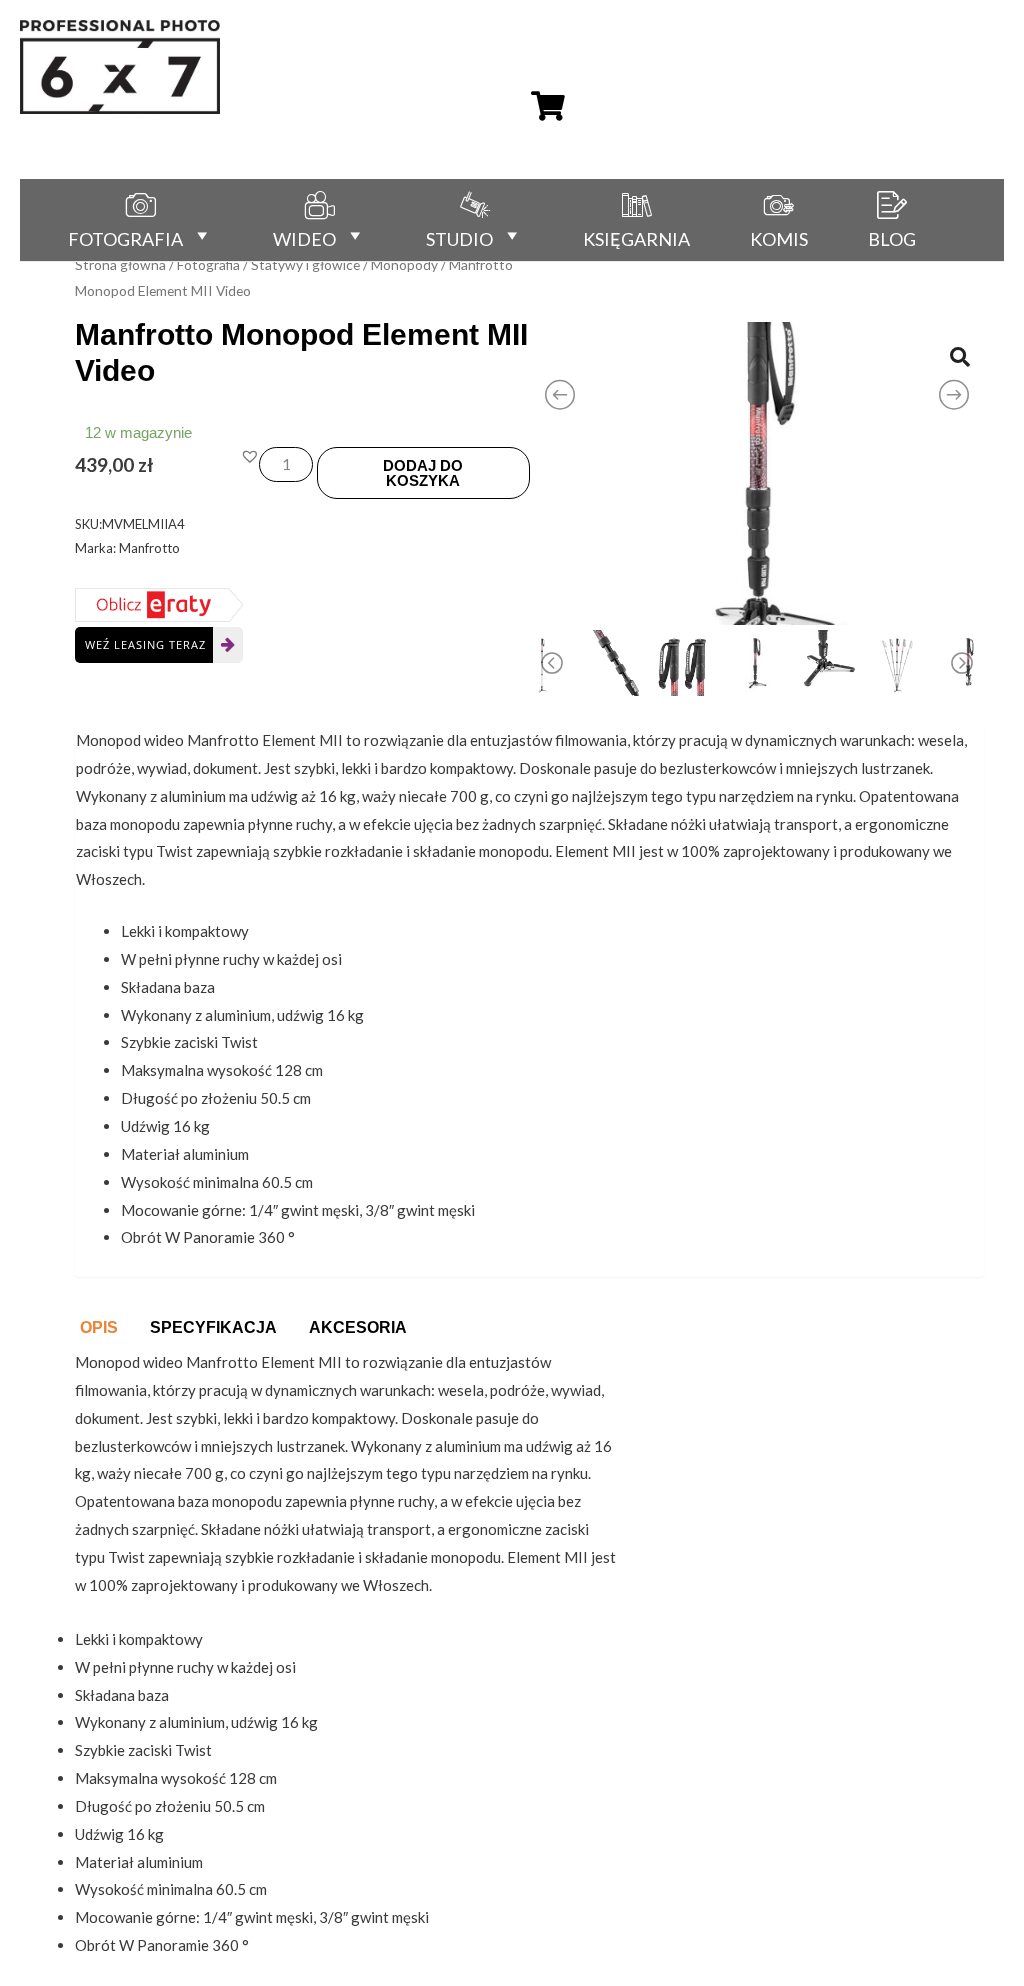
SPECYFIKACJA (213, 1327)
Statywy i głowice (305, 264)
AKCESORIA (358, 1327)
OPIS (99, 1327)
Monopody (404, 264)
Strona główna (120, 264)
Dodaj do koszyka (423, 473)
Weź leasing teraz (145, 644)
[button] (250, 456)
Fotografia (208, 264)
